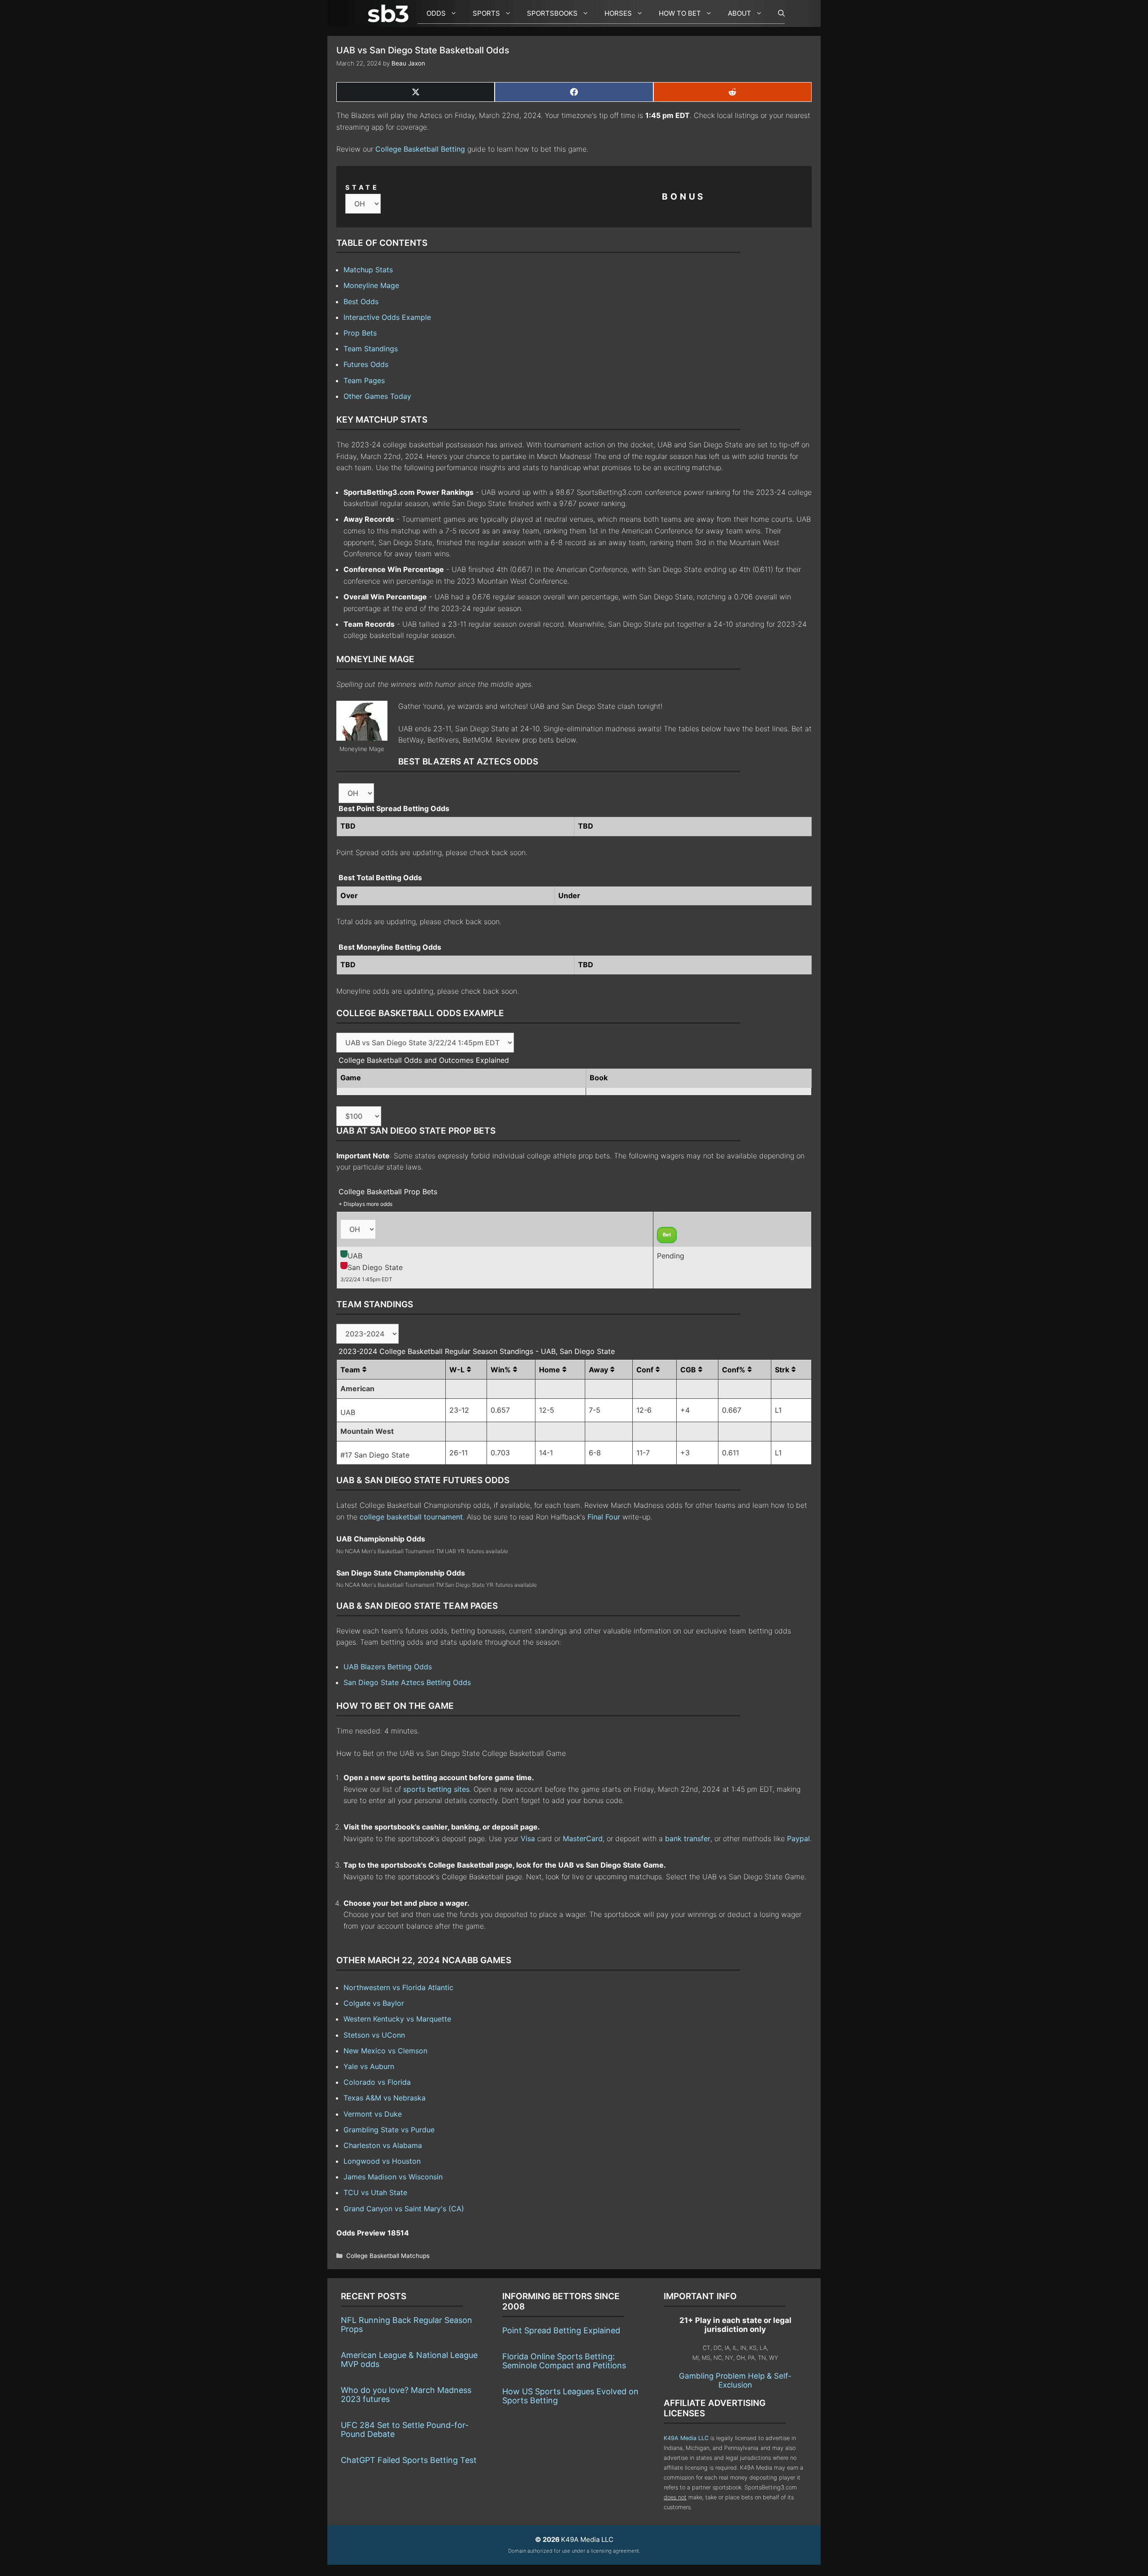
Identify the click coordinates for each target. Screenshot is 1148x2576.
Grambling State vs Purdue (389, 2130)
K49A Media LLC (686, 2438)
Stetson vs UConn (374, 2035)
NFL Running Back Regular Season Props (407, 2325)
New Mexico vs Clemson (385, 2051)
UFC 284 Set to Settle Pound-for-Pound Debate (405, 2430)
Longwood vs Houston (382, 2161)
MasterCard (583, 1838)
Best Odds (361, 301)
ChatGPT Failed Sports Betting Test (409, 2460)
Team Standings (371, 349)
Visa (528, 1838)
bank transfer (688, 1838)
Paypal (798, 1838)
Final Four (604, 1517)
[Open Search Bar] (777, 13)
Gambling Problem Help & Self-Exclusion (735, 2380)
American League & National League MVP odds (409, 2360)
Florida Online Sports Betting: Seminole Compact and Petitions (564, 2361)
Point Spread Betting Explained (561, 2330)
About (739, 13)
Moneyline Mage (371, 285)
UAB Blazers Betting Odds (388, 1667)
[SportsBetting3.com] (390, 13)
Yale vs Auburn (369, 2066)
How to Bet (680, 13)
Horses (618, 13)
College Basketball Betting (420, 149)
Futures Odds (366, 364)
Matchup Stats (368, 270)
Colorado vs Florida (377, 2082)
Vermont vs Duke (373, 2114)
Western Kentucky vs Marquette (397, 2019)
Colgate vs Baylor (374, 2003)
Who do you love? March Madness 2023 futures (406, 2395)
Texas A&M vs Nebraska (385, 2098)
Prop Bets (360, 333)
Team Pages (364, 380)
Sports (486, 13)
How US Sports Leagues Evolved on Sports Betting (570, 2396)
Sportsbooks (552, 13)
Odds (436, 13)
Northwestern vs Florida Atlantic (398, 1987)
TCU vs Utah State (375, 2192)
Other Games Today (377, 396)
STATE (362, 187)
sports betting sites (436, 1789)
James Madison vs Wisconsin (393, 2177)
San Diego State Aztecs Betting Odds (407, 1682)
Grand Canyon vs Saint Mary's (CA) (404, 2209)
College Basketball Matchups (388, 2256)
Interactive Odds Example (387, 317)
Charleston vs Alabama (383, 2145)
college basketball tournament (411, 1517)
